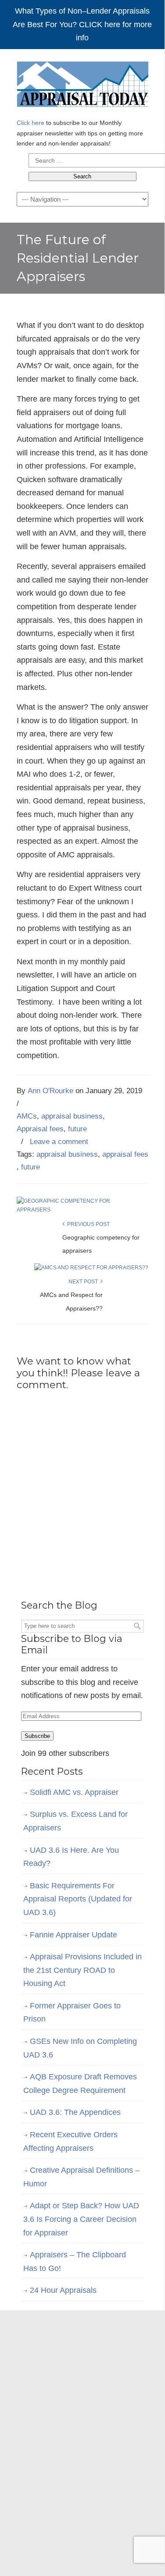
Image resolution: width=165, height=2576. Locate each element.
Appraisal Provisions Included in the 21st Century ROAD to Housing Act (82, 1970)
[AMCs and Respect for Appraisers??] (91, 1268)
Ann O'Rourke (50, 1091)
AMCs (27, 1116)
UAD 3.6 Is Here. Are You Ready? (71, 1857)
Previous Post (87, 1224)
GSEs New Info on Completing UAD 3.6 (80, 2048)
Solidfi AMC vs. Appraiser (74, 1792)
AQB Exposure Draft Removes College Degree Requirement (80, 2084)
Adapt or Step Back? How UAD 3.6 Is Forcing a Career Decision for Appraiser (81, 2219)
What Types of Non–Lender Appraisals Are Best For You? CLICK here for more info (82, 24)
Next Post (84, 1282)
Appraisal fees (40, 1129)
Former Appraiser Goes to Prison (72, 2013)
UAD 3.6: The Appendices (75, 2112)
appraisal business (72, 1116)
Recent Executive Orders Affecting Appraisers (70, 2141)
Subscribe (37, 1736)
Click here (30, 123)
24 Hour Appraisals (63, 2290)
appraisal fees (125, 1154)
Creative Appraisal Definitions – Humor (81, 2177)
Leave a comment (59, 1142)
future (77, 1129)
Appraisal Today (82, 85)
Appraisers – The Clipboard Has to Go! (75, 2262)
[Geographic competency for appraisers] (79, 1210)
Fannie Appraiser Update (74, 1935)
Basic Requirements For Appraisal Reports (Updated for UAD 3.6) (78, 1899)
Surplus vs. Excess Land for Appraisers (75, 1821)
